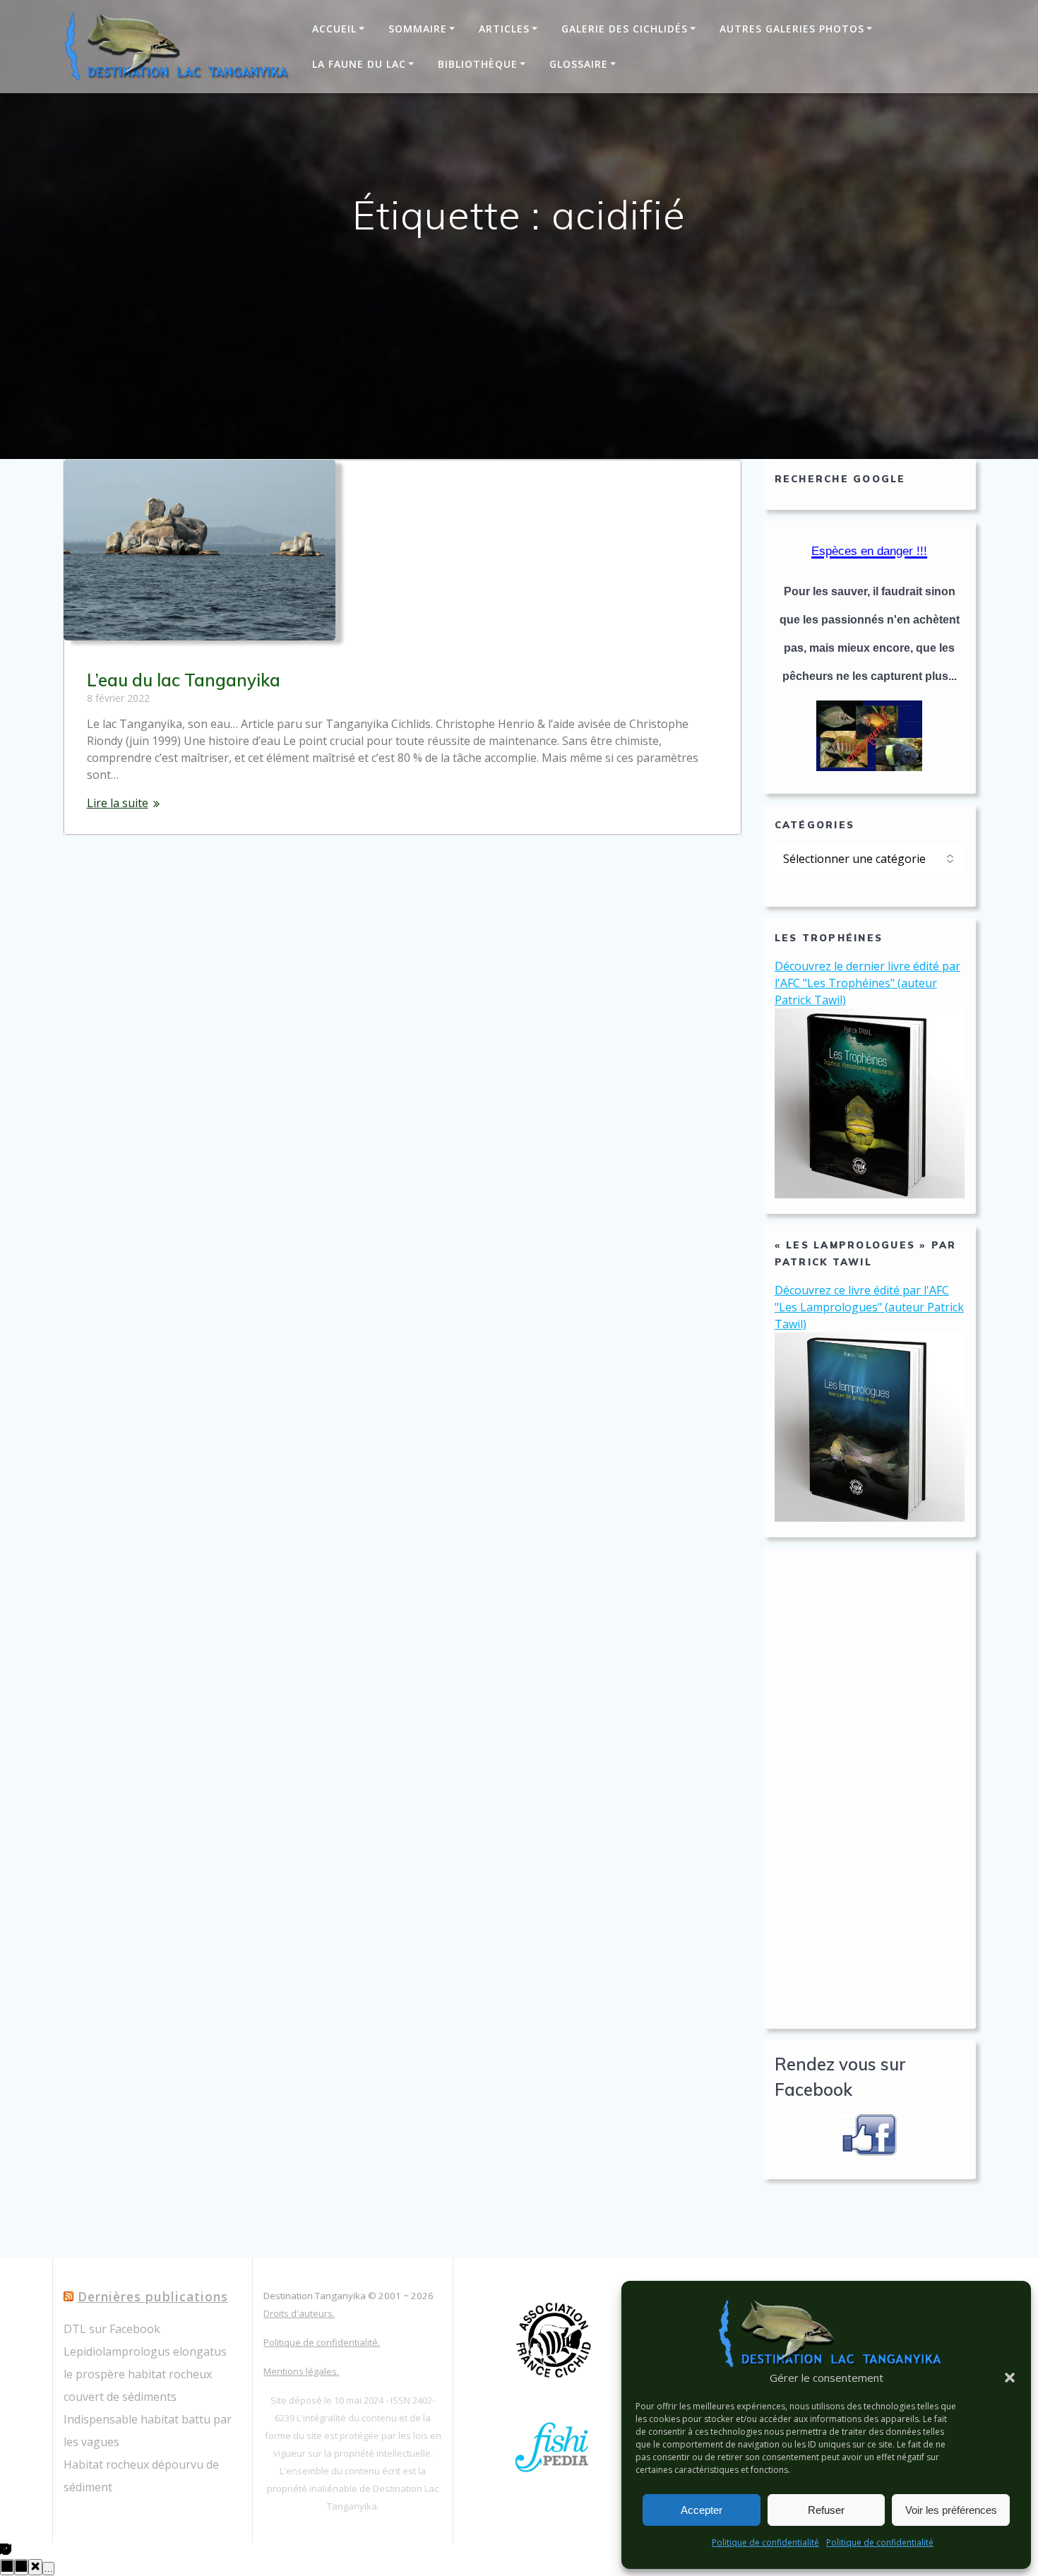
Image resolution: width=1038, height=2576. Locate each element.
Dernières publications (153, 2296)
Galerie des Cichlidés (625, 29)
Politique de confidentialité (765, 2542)
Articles (504, 29)
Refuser (826, 2510)
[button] (1010, 2378)
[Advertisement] (870, 1789)
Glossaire (579, 64)
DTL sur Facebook (112, 2329)
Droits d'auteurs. (299, 2313)
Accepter (702, 2510)
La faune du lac (359, 64)
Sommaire (418, 29)
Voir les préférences (951, 2510)
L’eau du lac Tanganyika (184, 680)
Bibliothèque (478, 64)
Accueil (334, 29)
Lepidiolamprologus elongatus (145, 2351)
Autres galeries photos (792, 29)
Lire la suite (118, 803)
